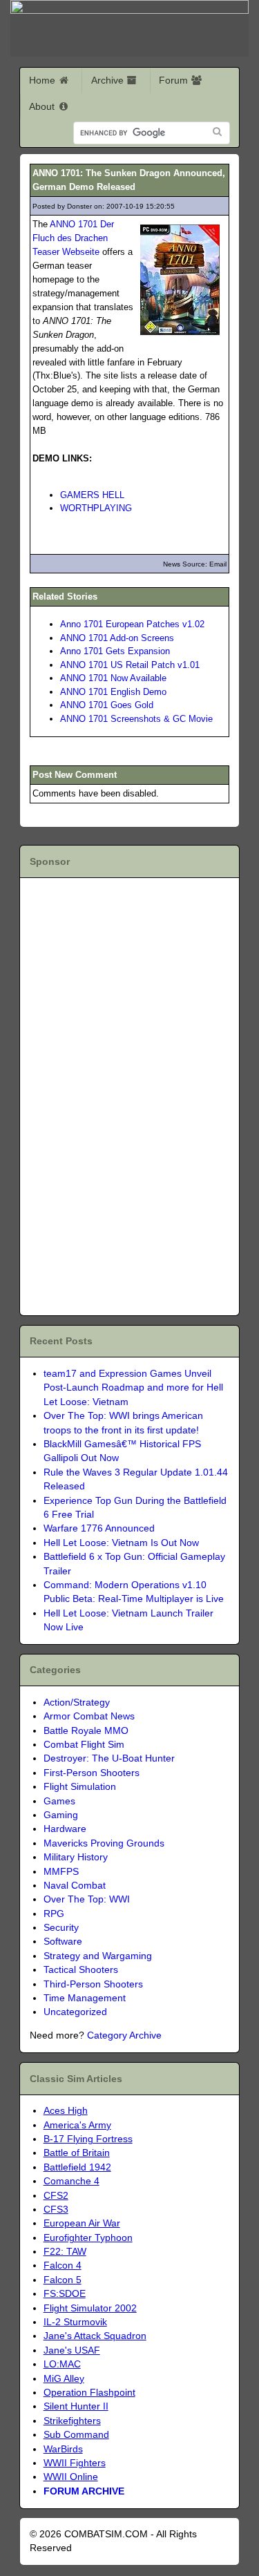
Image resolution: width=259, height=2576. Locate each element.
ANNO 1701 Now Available (113, 678)
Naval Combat (75, 1886)
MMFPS (61, 1872)
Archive (109, 80)
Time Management (85, 1998)
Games (59, 1801)
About (43, 106)
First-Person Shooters (92, 1773)
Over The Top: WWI (87, 1899)
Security (61, 1928)
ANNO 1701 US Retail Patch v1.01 (130, 665)
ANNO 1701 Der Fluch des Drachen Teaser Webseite (73, 238)
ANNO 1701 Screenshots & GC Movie (136, 719)
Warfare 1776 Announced (99, 1528)
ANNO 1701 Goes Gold (107, 705)
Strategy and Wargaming (98, 1956)
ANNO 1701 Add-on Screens (117, 638)
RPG (54, 1914)
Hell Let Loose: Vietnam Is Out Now (121, 1543)
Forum (175, 80)
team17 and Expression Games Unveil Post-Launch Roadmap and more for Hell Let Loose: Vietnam (133, 1388)
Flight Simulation (80, 1787)
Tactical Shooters (81, 1970)
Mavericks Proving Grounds (104, 1843)
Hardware (65, 1829)
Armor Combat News (89, 1716)
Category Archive (124, 2035)
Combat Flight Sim (84, 1745)
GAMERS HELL (92, 495)
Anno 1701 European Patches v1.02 (132, 624)
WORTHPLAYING (96, 508)
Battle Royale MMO (86, 1731)
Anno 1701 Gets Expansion (115, 651)
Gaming (61, 1815)
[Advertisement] (109, 1094)
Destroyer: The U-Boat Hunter (109, 1758)
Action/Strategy (77, 1702)
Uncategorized (75, 2012)
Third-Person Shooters (93, 1984)
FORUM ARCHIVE (84, 2491)
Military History (76, 1857)
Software (63, 1941)
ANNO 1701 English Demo (113, 692)
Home (44, 80)
